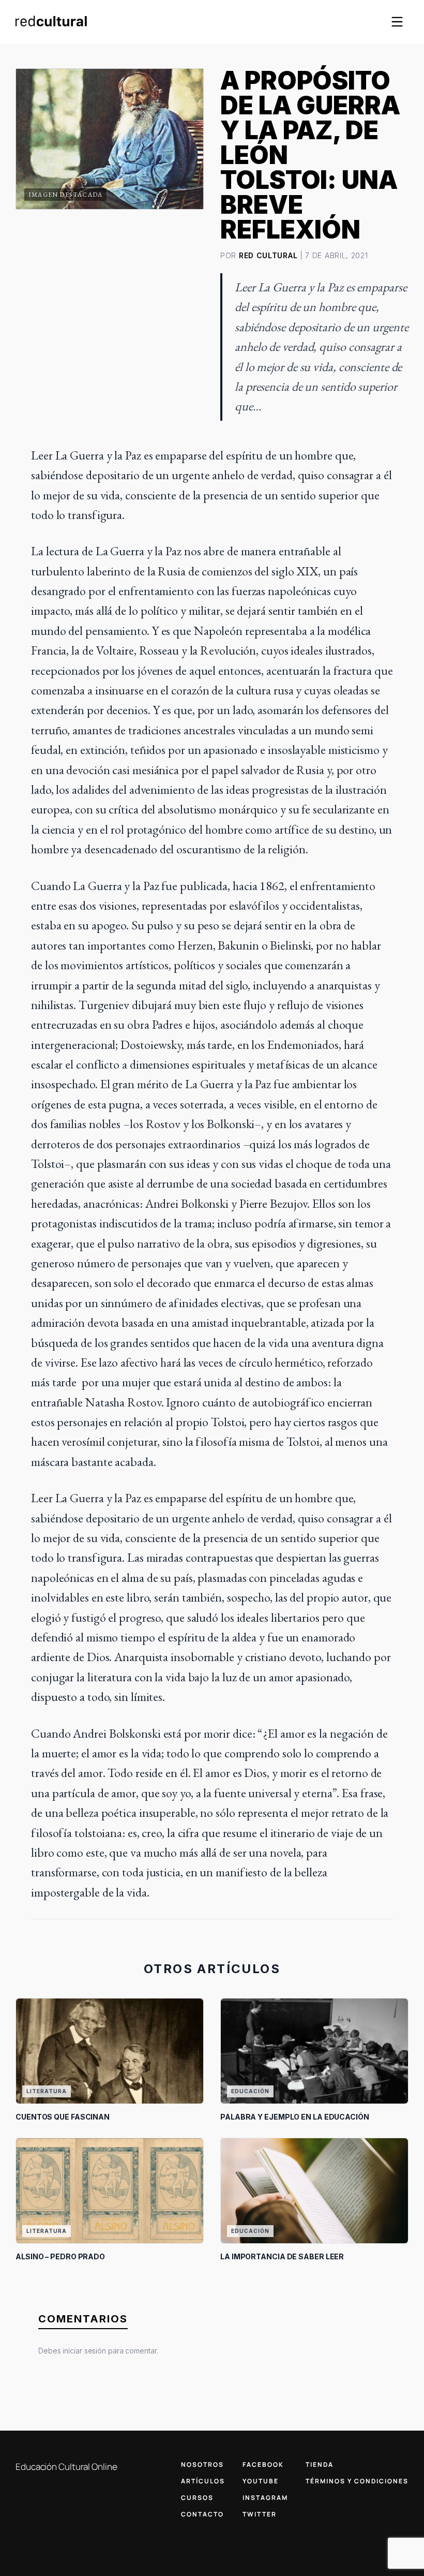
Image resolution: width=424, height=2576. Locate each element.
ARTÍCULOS (203, 2481)
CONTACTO (202, 2514)
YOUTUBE (261, 2481)
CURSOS (197, 2498)
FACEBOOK (263, 2464)
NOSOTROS (202, 2464)
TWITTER (260, 2514)
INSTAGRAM (265, 2498)
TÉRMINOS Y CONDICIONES (357, 2481)
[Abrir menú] (397, 22)
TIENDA (320, 2464)
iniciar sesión (84, 2351)
